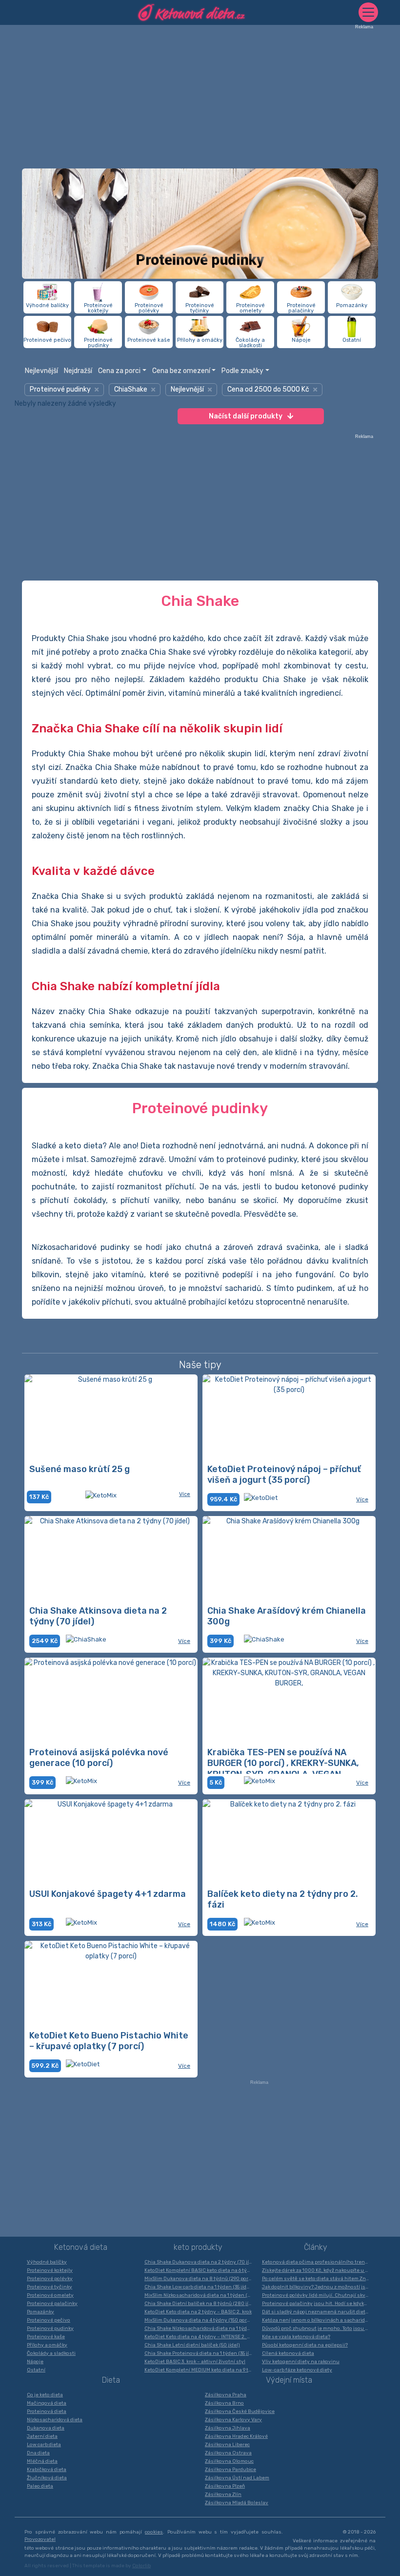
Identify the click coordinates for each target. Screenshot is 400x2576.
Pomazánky (40, 2312)
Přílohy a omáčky (47, 2345)
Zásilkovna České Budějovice (240, 2411)
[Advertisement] (200, 98)
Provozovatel (40, 2539)
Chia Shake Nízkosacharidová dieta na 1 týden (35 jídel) (201, 2328)
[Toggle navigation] (368, 12)
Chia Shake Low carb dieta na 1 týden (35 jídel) (199, 2287)
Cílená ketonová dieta (288, 2353)
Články (316, 2247)
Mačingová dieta (47, 2403)
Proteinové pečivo (49, 2320)
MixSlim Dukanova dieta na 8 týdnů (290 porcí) (199, 2279)
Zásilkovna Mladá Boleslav (237, 2503)
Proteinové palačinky (52, 2304)
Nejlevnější (41, 371)
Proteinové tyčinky (50, 2287)
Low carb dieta (44, 2445)
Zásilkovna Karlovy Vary (233, 2420)
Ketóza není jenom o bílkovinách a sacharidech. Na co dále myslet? (318, 2320)
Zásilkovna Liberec (227, 2445)
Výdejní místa (289, 2380)
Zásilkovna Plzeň (225, 2486)
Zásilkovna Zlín (223, 2494)
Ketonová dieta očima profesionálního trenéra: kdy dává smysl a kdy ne (318, 2262)
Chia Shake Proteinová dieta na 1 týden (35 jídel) (201, 2353)
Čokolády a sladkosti (51, 2353)
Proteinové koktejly (50, 2270)
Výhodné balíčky (47, 2262)
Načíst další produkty (246, 416)
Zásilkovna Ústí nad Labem (237, 2478)
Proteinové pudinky (50, 2328)
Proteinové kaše (46, 2337)
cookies (154, 2532)
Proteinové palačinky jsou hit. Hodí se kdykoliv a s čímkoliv (318, 2304)
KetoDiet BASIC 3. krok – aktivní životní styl (195, 2362)
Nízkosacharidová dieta (55, 2420)
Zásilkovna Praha (226, 2395)
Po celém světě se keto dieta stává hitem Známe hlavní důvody (318, 2279)
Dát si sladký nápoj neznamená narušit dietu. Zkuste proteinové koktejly (318, 2312)
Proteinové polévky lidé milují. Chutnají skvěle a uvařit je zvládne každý (318, 2295)
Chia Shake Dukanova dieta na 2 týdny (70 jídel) (201, 2262)
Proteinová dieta (47, 2411)
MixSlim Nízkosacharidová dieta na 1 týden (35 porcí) (201, 2295)
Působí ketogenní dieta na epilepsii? (305, 2345)
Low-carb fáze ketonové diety (297, 2370)
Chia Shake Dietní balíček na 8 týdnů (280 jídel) (201, 2304)
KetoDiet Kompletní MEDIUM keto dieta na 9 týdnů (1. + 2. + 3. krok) (201, 2370)
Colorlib (141, 2566)
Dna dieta (38, 2453)
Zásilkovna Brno (224, 2403)
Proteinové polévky (50, 2279)
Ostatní (36, 2370)
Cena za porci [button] (119, 371)
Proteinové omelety (50, 2295)
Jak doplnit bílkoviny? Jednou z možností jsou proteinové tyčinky (318, 2287)
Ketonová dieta (81, 2247)
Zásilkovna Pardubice (230, 2470)
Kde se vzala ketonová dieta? (296, 2337)
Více (185, 1494)
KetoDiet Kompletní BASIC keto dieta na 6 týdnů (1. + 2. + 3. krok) (201, 2270)
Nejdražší (78, 371)
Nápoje (35, 2362)
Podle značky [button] (242, 371)
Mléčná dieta (42, 2461)
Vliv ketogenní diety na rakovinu (301, 2362)
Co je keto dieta (45, 2395)
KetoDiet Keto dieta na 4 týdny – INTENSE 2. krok (200, 2337)
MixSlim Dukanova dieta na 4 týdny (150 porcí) (199, 2320)
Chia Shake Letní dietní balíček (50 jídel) (192, 2345)
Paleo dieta (40, 2486)
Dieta (111, 2380)
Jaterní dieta (42, 2436)
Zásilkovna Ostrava (228, 2453)
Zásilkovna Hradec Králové (236, 2436)
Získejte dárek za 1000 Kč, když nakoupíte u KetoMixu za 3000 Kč (318, 2270)
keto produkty (198, 2247)
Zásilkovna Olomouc (229, 2461)
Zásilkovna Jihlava (228, 2428)
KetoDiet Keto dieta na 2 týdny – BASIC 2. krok (198, 2312)
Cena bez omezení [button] (181, 371)
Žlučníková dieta (47, 2478)
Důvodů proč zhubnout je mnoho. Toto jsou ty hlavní (318, 2328)
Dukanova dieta (46, 2428)
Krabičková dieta (47, 2470)
